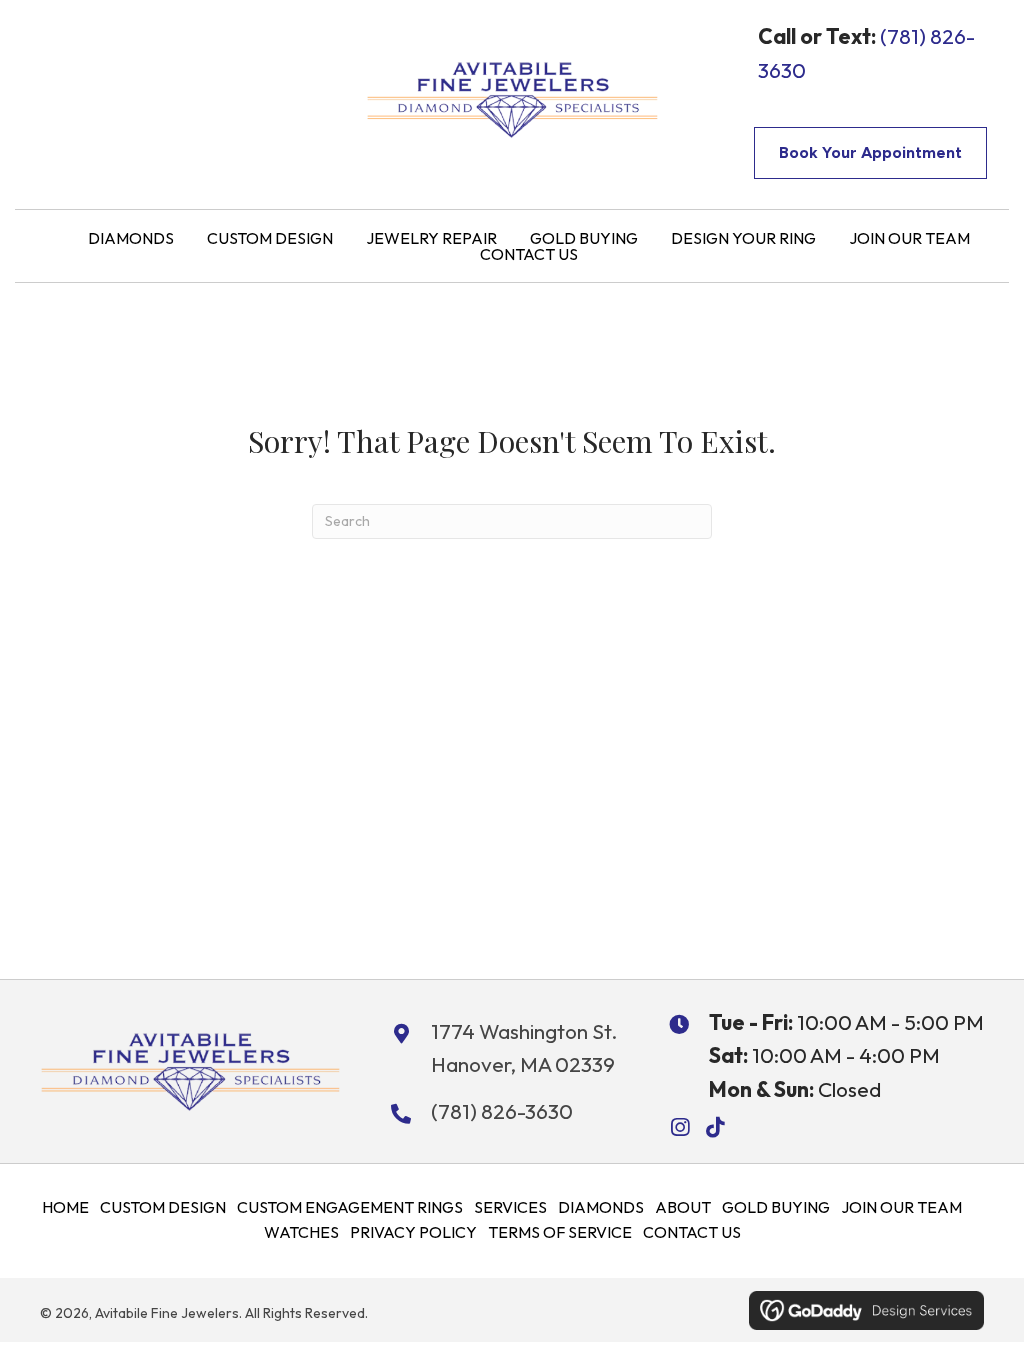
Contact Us (692, 1232)
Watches (301, 1232)
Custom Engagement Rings (350, 1207)
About (683, 1207)
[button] (679, 1127)
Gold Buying (776, 1207)
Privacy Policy (413, 1232)
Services (510, 1207)
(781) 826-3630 (502, 1111)
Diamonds (601, 1207)
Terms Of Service (560, 1232)
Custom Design (163, 1207)
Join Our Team (901, 1207)
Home (65, 1207)
